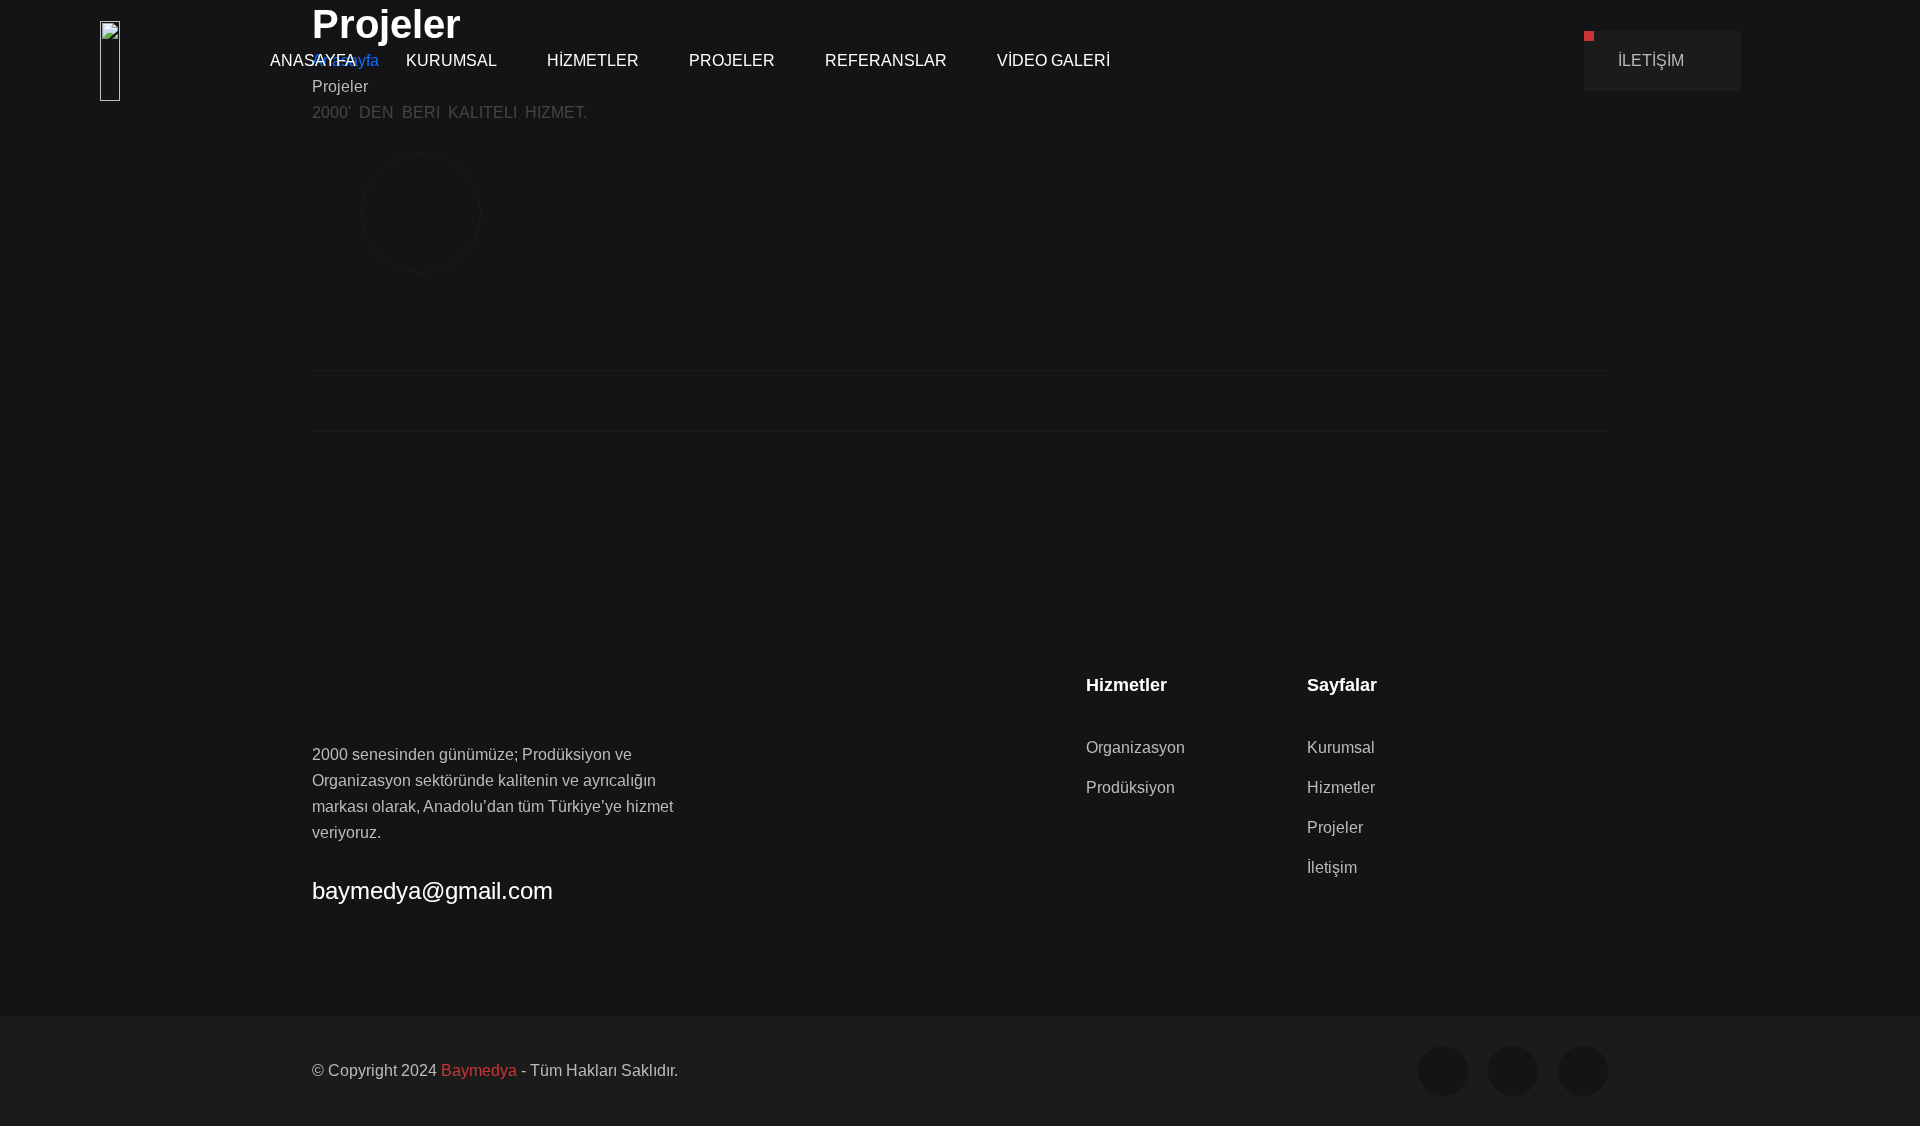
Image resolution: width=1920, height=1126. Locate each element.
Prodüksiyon (1130, 787)
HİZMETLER (593, 60)
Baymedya (479, 1070)
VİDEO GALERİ (1053, 60)
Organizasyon (1135, 747)
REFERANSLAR (886, 60)
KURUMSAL (451, 60)
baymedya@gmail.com (432, 891)
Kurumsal (1341, 747)
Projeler (1335, 827)
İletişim (1332, 867)
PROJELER (732, 60)
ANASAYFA (313, 60)
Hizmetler (1341, 787)
